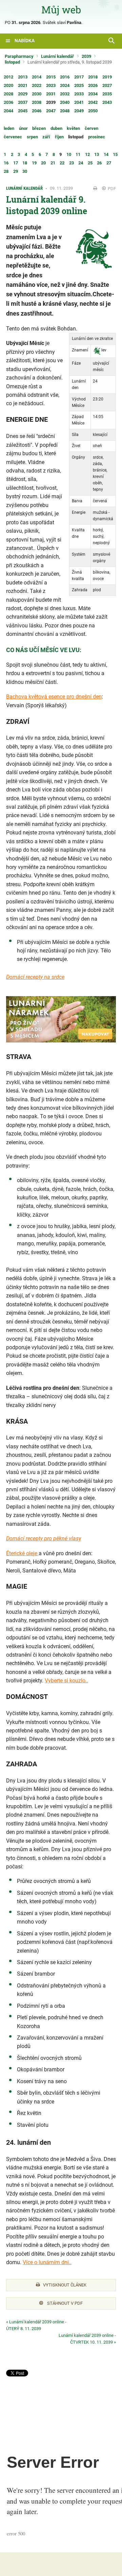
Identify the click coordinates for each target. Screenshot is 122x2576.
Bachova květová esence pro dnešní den (54, 697)
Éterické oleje (22, 1553)
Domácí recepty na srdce (35, 977)
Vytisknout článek (65, 2285)
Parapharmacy (19, 56)
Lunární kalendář (57, 56)
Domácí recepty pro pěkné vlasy (44, 1538)
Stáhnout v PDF (64, 2303)
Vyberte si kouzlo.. (66, 1681)
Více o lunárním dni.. (47, 2262)
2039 (86, 56)
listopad (12, 62)
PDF (111, 189)
